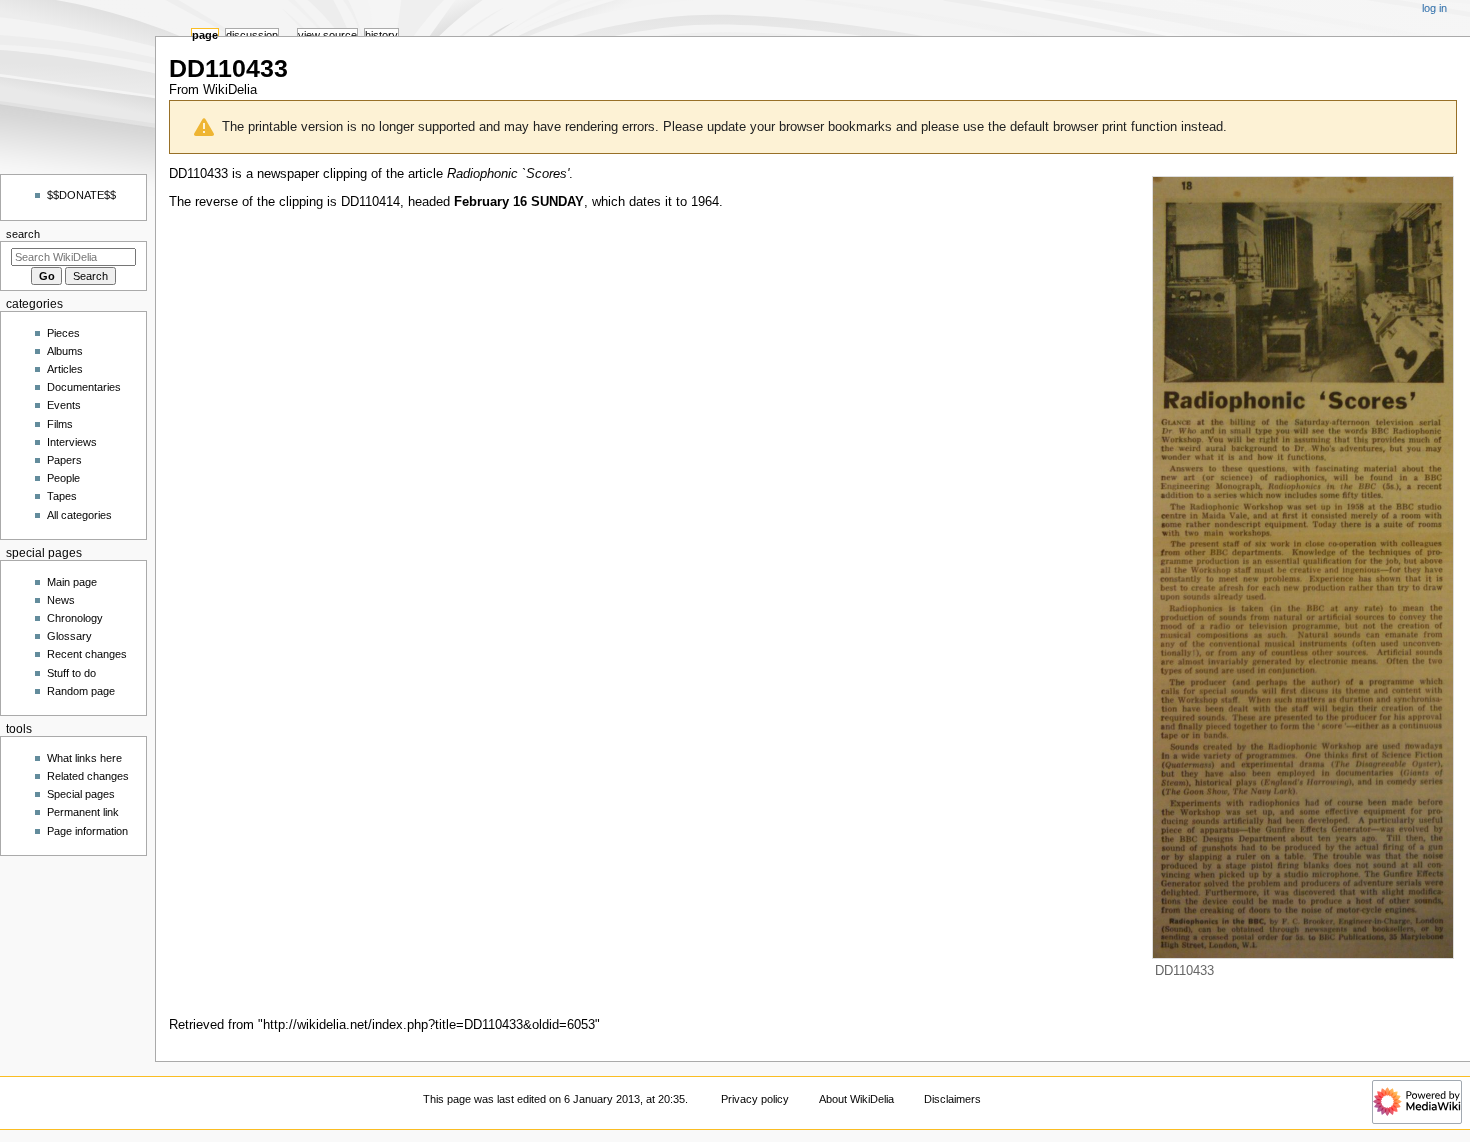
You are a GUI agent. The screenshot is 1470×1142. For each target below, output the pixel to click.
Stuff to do (71, 673)
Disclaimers (952, 1099)
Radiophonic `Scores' (508, 174)
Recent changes (87, 654)
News (61, 600)
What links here (84, 758)
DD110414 (370, 202)
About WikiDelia (856, 1099)
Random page (81, 691)
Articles (65, 369)
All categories (79, 515)
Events (64, 405)
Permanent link (83, 812)
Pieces (63, 333)
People (63, 478)
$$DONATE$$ (81, 195)
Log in (1434, 8)
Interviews (72, 442)
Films (60, 424)
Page (205, 35)
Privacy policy (755, 1099)
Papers (64, 460)
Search (23, 234)
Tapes (62, 496)
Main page (72, 582)
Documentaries (84, 387)
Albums (65, 351)
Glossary (69, 636)
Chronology (75, 618)
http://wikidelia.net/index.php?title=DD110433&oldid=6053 (429, 1025)
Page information (87, 831)
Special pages (81, 794)
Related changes (88, 776)
